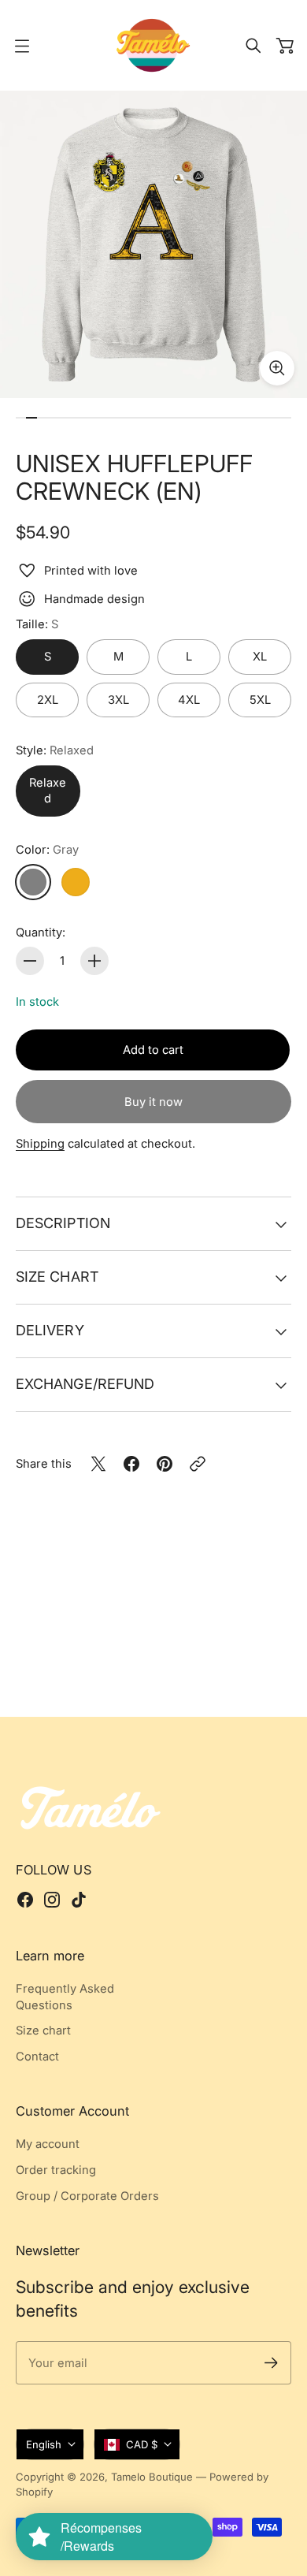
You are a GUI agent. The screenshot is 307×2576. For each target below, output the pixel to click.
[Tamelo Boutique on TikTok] (79, 1900)
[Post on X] (98, 1464)
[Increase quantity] (94, 961)
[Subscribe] (271, 2363)
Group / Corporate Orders (87, 2196)
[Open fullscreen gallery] (277, 368)
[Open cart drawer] (285, 46)
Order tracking (56, 2170)
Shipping (40, 1144)
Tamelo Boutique (152, 2477)
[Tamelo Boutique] (153, 45)
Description (63, 1223)
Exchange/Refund (85, 1384)
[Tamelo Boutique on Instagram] (52, 1900)
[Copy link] (198, 1464)
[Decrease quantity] (30, 961)
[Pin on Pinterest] (165, 1464)
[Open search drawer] (253, 46)
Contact (37, 2057)
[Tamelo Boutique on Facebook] (25, 1900)
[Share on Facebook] (131, 1464)
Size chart (57, 1277)
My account (48, 2144)
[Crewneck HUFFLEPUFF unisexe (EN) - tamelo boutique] (153, 244)
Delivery (50, 1330)
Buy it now (153, 1102)
